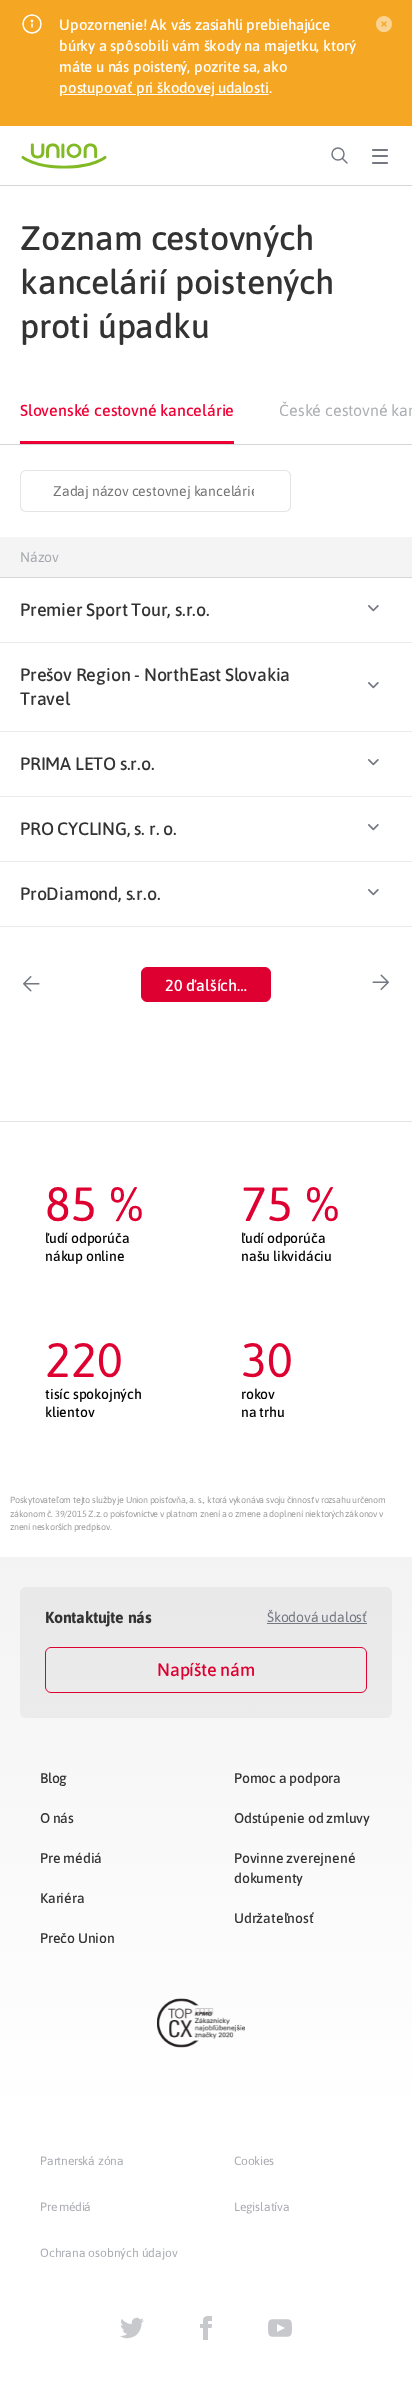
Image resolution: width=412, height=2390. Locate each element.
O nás (57, 1818)
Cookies (254, 2161)
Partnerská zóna (82, 2161)
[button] (206, 984)
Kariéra (62, 1898)
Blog (53, 1778)
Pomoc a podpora (287, 1778)
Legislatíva (262, 2207)
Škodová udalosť (317, 1617)
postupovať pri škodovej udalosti (164, 87)
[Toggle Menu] (380, 156)
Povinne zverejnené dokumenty (294, 1868)
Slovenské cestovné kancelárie (127, 410)
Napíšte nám (206, 1669)
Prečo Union (77, 1938)
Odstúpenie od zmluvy (302, 1818)
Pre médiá (71, 1858)
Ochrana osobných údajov (108, 2253)
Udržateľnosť (274, 1918)
